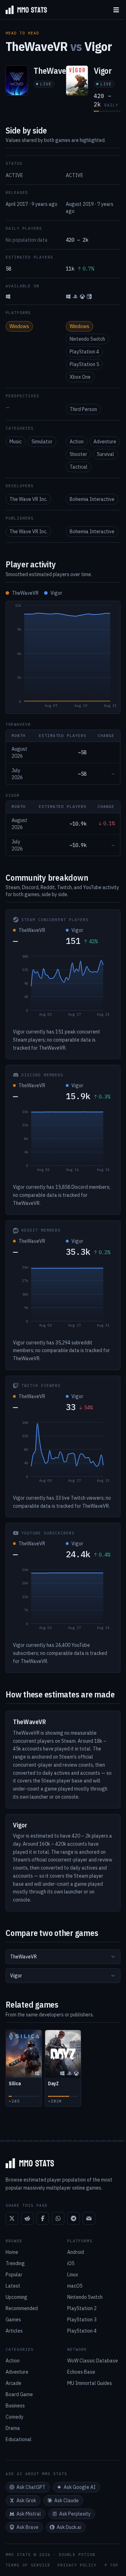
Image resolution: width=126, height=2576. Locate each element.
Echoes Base (81, 2372)
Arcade (13, 2383)
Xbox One (80, 377)
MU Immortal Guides (90, 2383)
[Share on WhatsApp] (58, 2218)
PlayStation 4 (84, 352)
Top (114, 2565)
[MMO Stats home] (23, 10)
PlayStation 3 (82, 2320)
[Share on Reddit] (27, 2218)
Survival (106, 454)
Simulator (42, 442)
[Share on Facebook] (43, 2218)
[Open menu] (116, 10)
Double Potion (77, 2555)
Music (16, 442)
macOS (75, 2286)
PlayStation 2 (82, 2308)
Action (77, 442)
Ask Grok (26, 2500)
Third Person (83, 409)
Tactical (79, 467)
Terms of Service (28, 2565)
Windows (19, 326)
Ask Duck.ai (69, 2527)
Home (12, 2252)
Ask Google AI (80, 2487)
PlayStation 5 (84, 364)
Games (13, 2320)
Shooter (78, 454)
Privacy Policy (77, 2565)
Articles (14, 2331)
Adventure (105, 442)
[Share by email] (89, 2218)
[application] (63, 657)
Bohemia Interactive (92, 499)
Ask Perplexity (75, 2514)
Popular (14, 2275)
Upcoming (16, 2297)
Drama (13, 2428)
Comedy (15, 2417)
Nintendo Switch (87, 339)
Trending (15, 2263)
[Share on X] (12, 2218)
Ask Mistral (29, 2514)
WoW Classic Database (93, 2361)
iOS (71, 2263)
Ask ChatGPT (31, 2487)
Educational (19, 2439)
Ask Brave (27, 2527)
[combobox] (63, 1957)
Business (15, 2406)
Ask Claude (66, 2500)
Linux (73, 2275)
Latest (13, 2286)
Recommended (22, 2308)
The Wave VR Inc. (28, 499)
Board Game (19, 2394)
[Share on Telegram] (73, 2218)
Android (76, 2252)
